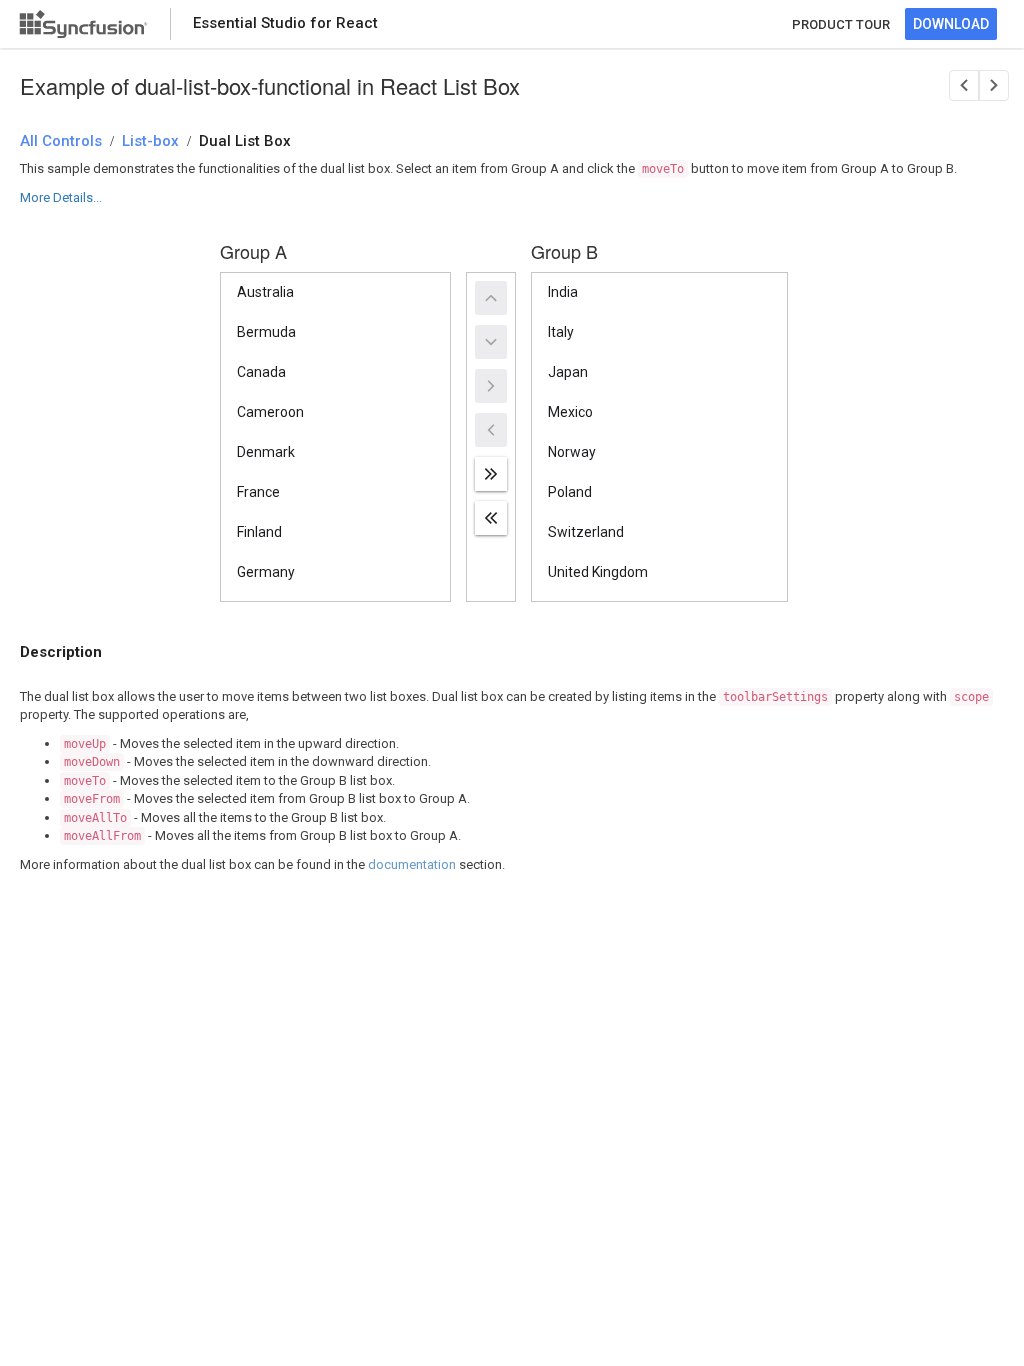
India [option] (563, 292)
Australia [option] (265, 292)
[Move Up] (491, 298)
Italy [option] (561, 332)
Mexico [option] (570, 412)
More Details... (61, 197)
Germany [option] (266, 572)
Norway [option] (572, 452)
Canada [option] (261, 372)
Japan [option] (568, 372)
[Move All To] (491, 474)
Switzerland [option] (586, 532)
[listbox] (335, 437)
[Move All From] (491, 518)
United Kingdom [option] (598, 572)
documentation (412, 864)
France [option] (258, 492)
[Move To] (491, 386)
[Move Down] (491, 342)
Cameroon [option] (270, 412)
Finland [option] (259, 532)
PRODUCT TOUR (841, 24)
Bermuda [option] (266, 332)
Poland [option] (570, 492)
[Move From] (491, 430)
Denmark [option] (266, 452)
